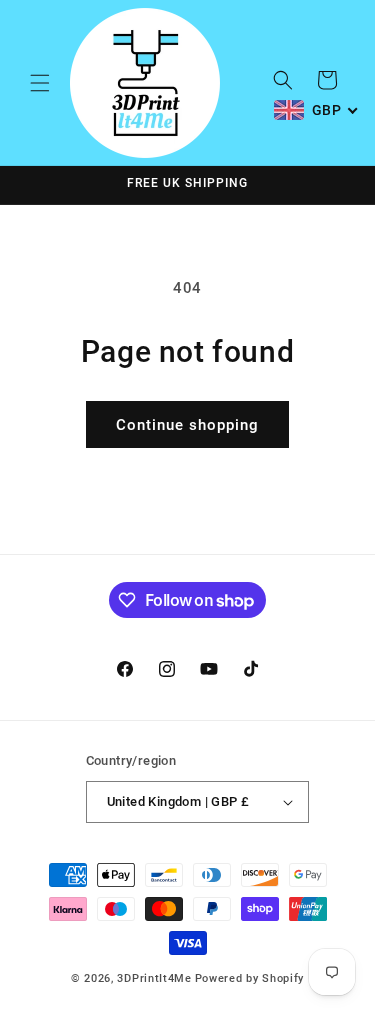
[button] (40, 83)
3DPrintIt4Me (154, 978)
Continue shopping (187, 425)
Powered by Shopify (250, 978)
